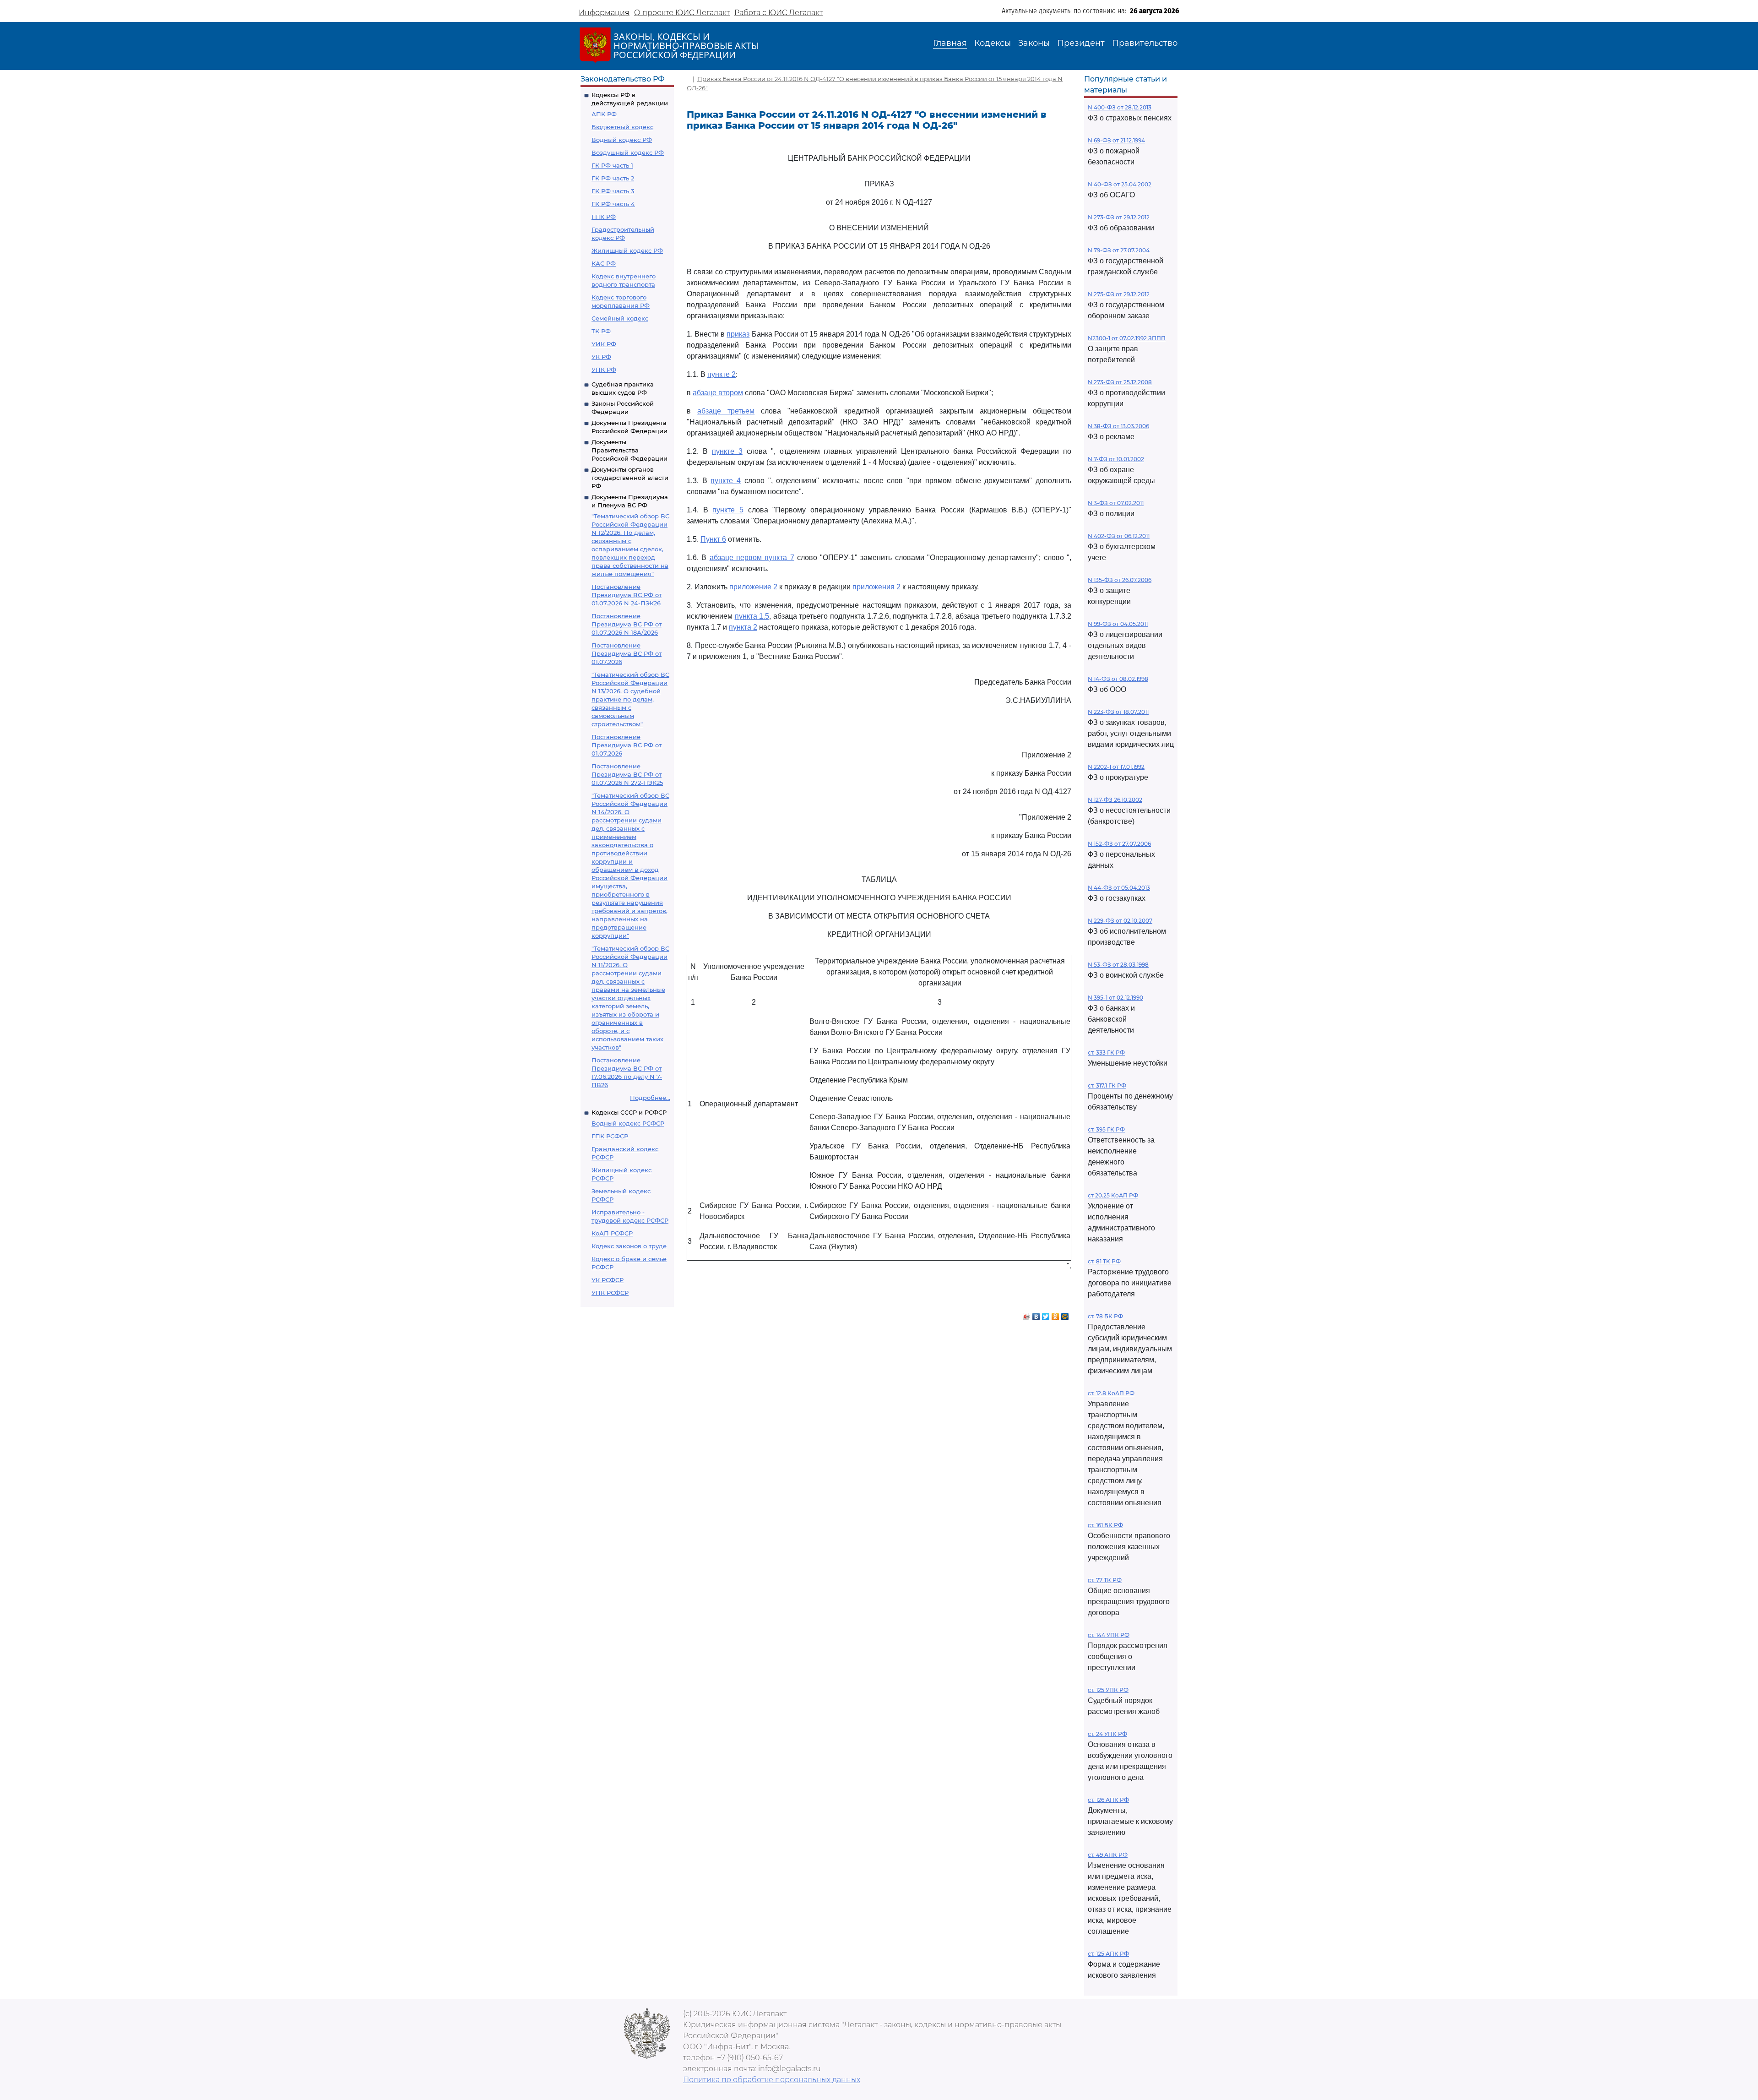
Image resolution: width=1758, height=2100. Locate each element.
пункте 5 (728, 510)
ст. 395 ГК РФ (1106, 1129)
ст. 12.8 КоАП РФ (1111, 1393)
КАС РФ (604, 263)
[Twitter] (1046, 1314)
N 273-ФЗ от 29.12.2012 (1119, 217)
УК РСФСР (608, 1280)
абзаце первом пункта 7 (752, 558)
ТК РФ (601, 331)
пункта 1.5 (752, 616)
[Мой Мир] (1065, 1314)
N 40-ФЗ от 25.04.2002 (1120, 184)
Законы (1034, 43)
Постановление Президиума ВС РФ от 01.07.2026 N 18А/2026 (627, 624)
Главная (950, 43)
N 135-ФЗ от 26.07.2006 (1120, 580)
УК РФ (601, 357)
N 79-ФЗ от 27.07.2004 (1119, 250)
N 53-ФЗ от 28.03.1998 (1118, 965)
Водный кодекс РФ (622, 140)
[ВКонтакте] (1036, 1314)
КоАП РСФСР (612, 1233)
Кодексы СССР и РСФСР (629, 1112)
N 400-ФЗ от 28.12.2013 (1120, 107)
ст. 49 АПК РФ (1108, 1855)
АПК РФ (604, 114)
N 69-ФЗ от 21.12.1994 (1116, 140)
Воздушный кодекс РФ (628, 152)
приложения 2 (876, 587)
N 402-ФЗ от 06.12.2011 (1119, 536)
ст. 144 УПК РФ (1109, 1635)
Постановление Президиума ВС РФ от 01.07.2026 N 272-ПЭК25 (627, 774)
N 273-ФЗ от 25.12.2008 (1120, 382)
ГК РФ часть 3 (613, 191)
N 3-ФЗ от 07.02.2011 (1116, 503)
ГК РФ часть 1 (612, 165)
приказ (738, 334)
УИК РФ (604, 344)
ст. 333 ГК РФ (1106, 1053)
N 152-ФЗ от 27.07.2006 (1119, 844)
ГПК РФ (604, 217)
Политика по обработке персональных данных (772, 2080)
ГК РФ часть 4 (613, 204)
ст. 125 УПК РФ (1108, 1690)
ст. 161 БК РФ (1105, 1525)
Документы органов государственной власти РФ (630, 478)
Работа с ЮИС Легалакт (779, 13)
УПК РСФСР (610, 1293)
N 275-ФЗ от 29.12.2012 (1119, 294)
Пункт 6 (713, 539)
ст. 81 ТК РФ (1104, 1261)
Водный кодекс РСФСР (628, 1123)
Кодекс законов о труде (629, 1246)
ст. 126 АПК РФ (1108, 1800)
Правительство (1145, 43)
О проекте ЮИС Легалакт (682, 13)
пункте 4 (726, 481)
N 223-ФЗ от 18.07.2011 (1118, 712)
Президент (1081, 43)
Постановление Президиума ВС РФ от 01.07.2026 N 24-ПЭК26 (627, 595)
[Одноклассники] (1055, 1314)
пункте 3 (727, 451)
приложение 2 (753, 587)
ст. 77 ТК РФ (1105, 1580)
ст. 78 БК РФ (1105, 1316)
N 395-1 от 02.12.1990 (1115, 998)
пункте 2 (722, 374)
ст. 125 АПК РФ (1108, 1954)
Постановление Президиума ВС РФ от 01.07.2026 (627, 653)
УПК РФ (604, 370)
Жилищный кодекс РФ (627, 250)
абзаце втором (718, 393)
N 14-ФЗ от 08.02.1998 (1118, 679)
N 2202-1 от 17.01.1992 (1116, 767)
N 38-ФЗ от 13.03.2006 (1118, 426)
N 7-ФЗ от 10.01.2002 (1116, 459)
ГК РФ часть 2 (613, 178)
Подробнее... (650, 1098)
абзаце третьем (726, 411)
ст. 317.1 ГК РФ (1107, 1085)
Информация (604, 13)
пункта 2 (743, 627)
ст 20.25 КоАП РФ (1113, 1195)
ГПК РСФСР (610, 1136)
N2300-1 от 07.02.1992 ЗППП (1127, 338)
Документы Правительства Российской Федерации (629, 450)
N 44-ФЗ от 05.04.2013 (1119, 888)
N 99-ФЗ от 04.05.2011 (1118, 624)
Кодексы (993, 43)
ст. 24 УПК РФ (1107, 1734)
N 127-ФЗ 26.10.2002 (1115, 800)
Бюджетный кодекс (622, 127)
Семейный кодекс (620, 318)
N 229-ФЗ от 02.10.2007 (1120, 921)
